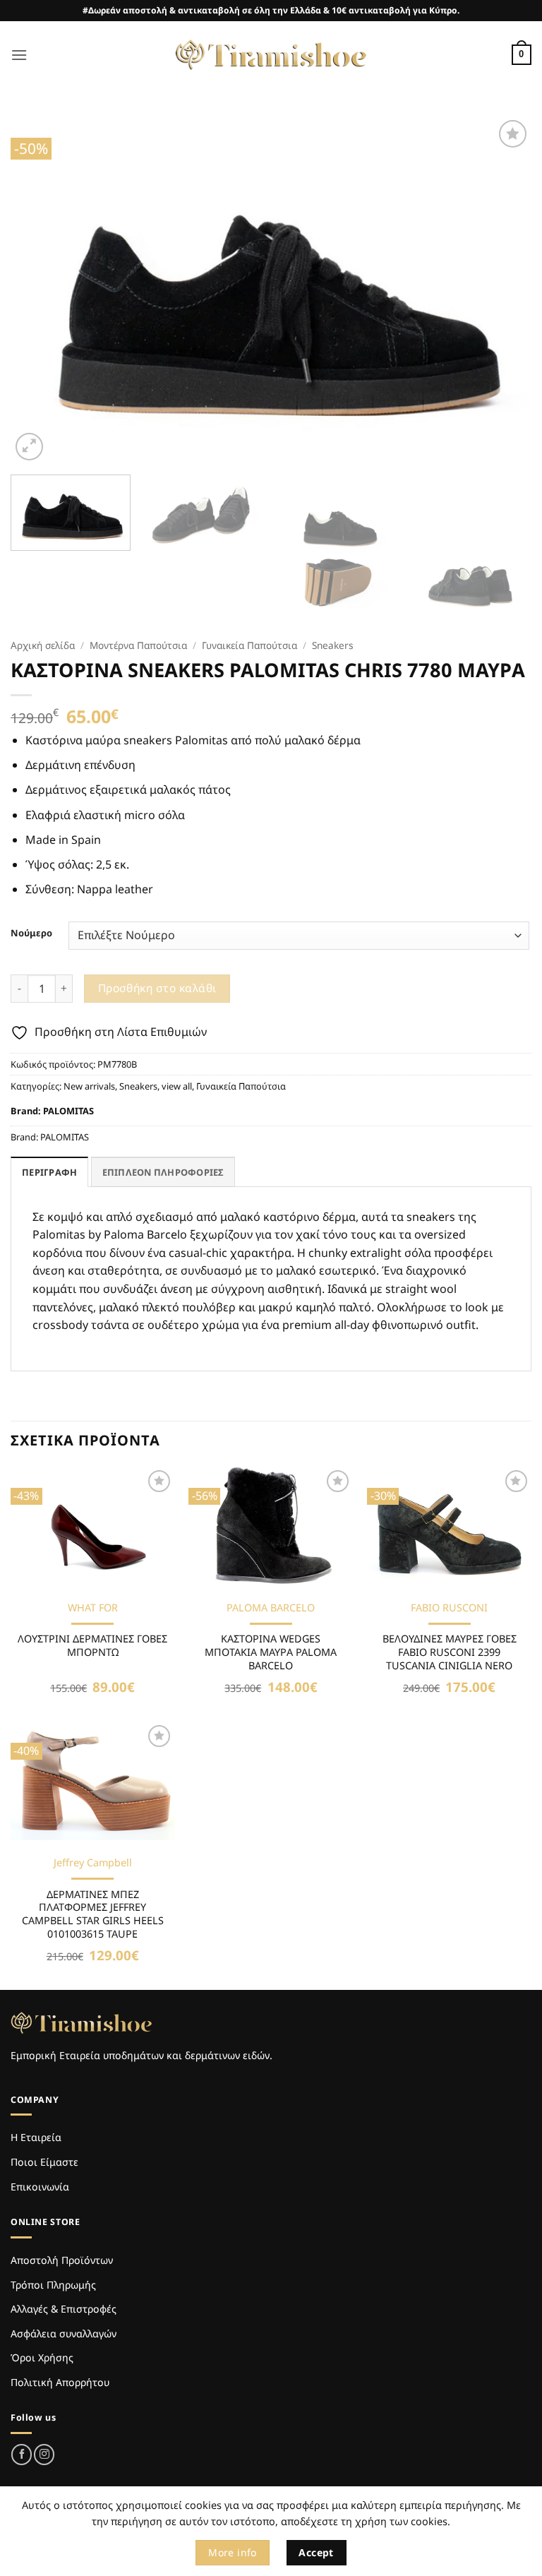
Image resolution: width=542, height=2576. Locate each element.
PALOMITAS (68, 1111)
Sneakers (333, 645)
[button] (19, 55)
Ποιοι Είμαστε (44, 2162)
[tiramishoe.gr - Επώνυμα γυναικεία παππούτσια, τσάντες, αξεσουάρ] (271, 55)
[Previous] (39, 290)
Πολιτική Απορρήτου (60, 2382)
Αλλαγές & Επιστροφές (64, 2309)
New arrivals (89, 1086)
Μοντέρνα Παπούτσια (138, 645)
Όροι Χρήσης (42, 2357)
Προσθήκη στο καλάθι (157, 988)
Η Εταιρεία (36, 2137)
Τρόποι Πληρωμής (53, 2285)
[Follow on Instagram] (44, 2454)
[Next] (503, 290)
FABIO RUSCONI (449, 1608)
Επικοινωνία (40, 2187)
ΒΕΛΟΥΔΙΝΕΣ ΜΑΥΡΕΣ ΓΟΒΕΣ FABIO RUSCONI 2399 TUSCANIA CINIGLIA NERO (450, 1652)
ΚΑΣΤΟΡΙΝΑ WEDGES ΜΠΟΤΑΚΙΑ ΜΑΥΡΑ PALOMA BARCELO (271, 1652)
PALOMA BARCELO (271, 1608)
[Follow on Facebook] (22, 2454)
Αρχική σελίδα (43, 645)
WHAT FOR (93, 1608)
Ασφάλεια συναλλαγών (64, 2333)
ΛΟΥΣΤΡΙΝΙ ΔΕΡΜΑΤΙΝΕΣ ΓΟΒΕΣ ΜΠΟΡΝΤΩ (92, 1646)
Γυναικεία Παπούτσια (249, 645)
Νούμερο (31, 934)
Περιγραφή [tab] (49, 1172)
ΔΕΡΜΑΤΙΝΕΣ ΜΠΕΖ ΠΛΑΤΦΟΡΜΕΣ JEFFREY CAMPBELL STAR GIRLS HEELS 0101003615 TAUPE (93, 1914)
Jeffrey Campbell (93, 1863)
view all (177, 1086)
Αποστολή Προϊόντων (62, 2260)
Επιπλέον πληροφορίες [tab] (163, 1172)
